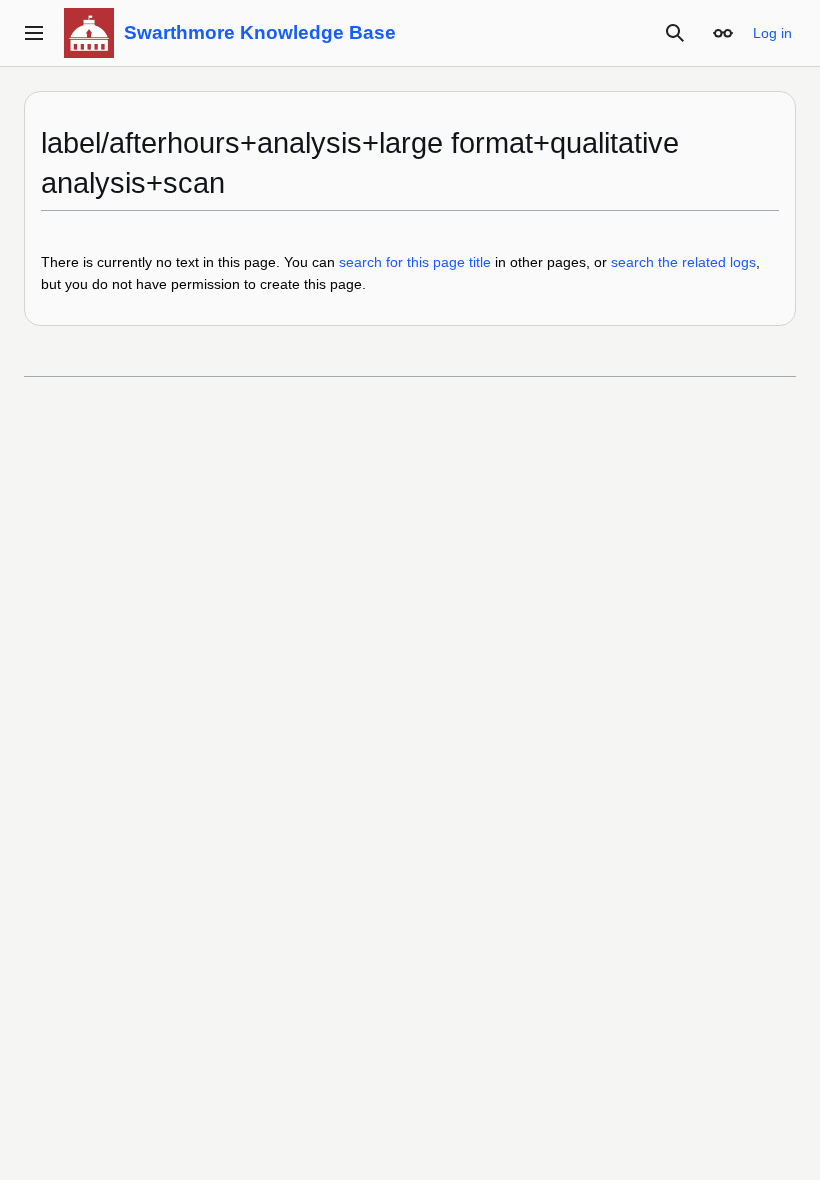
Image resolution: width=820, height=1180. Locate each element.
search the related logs (683, 262)
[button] (34, 33)
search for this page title (415, 262)
